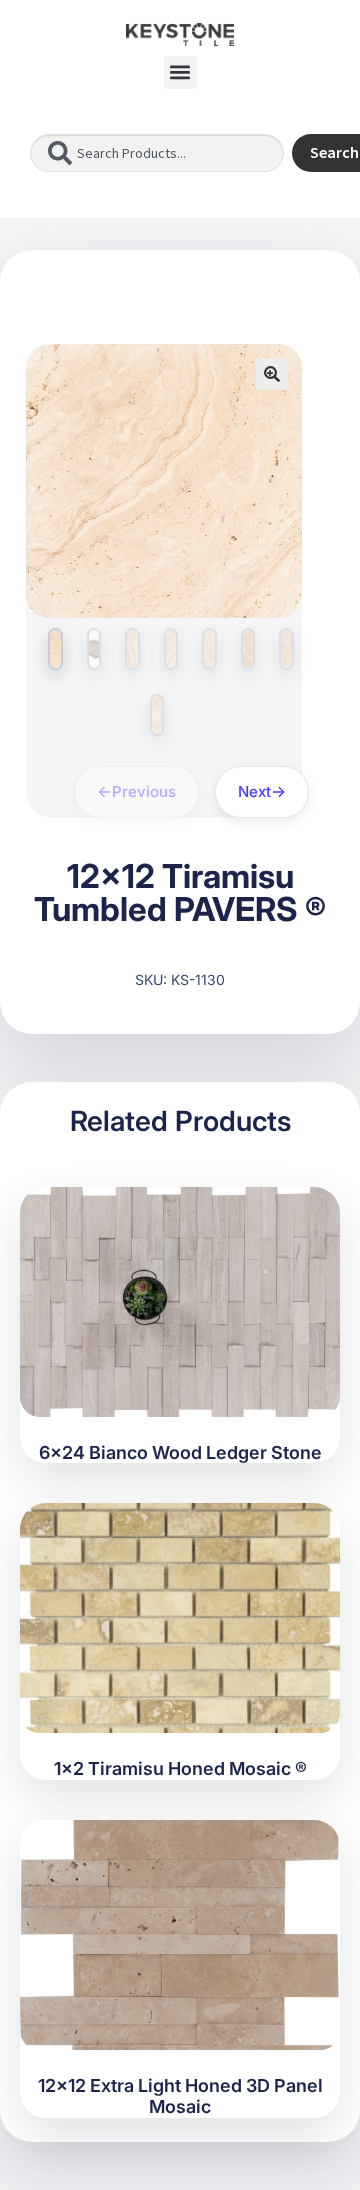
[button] (180, 72)
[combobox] (157, 153)
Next (254, 791)
